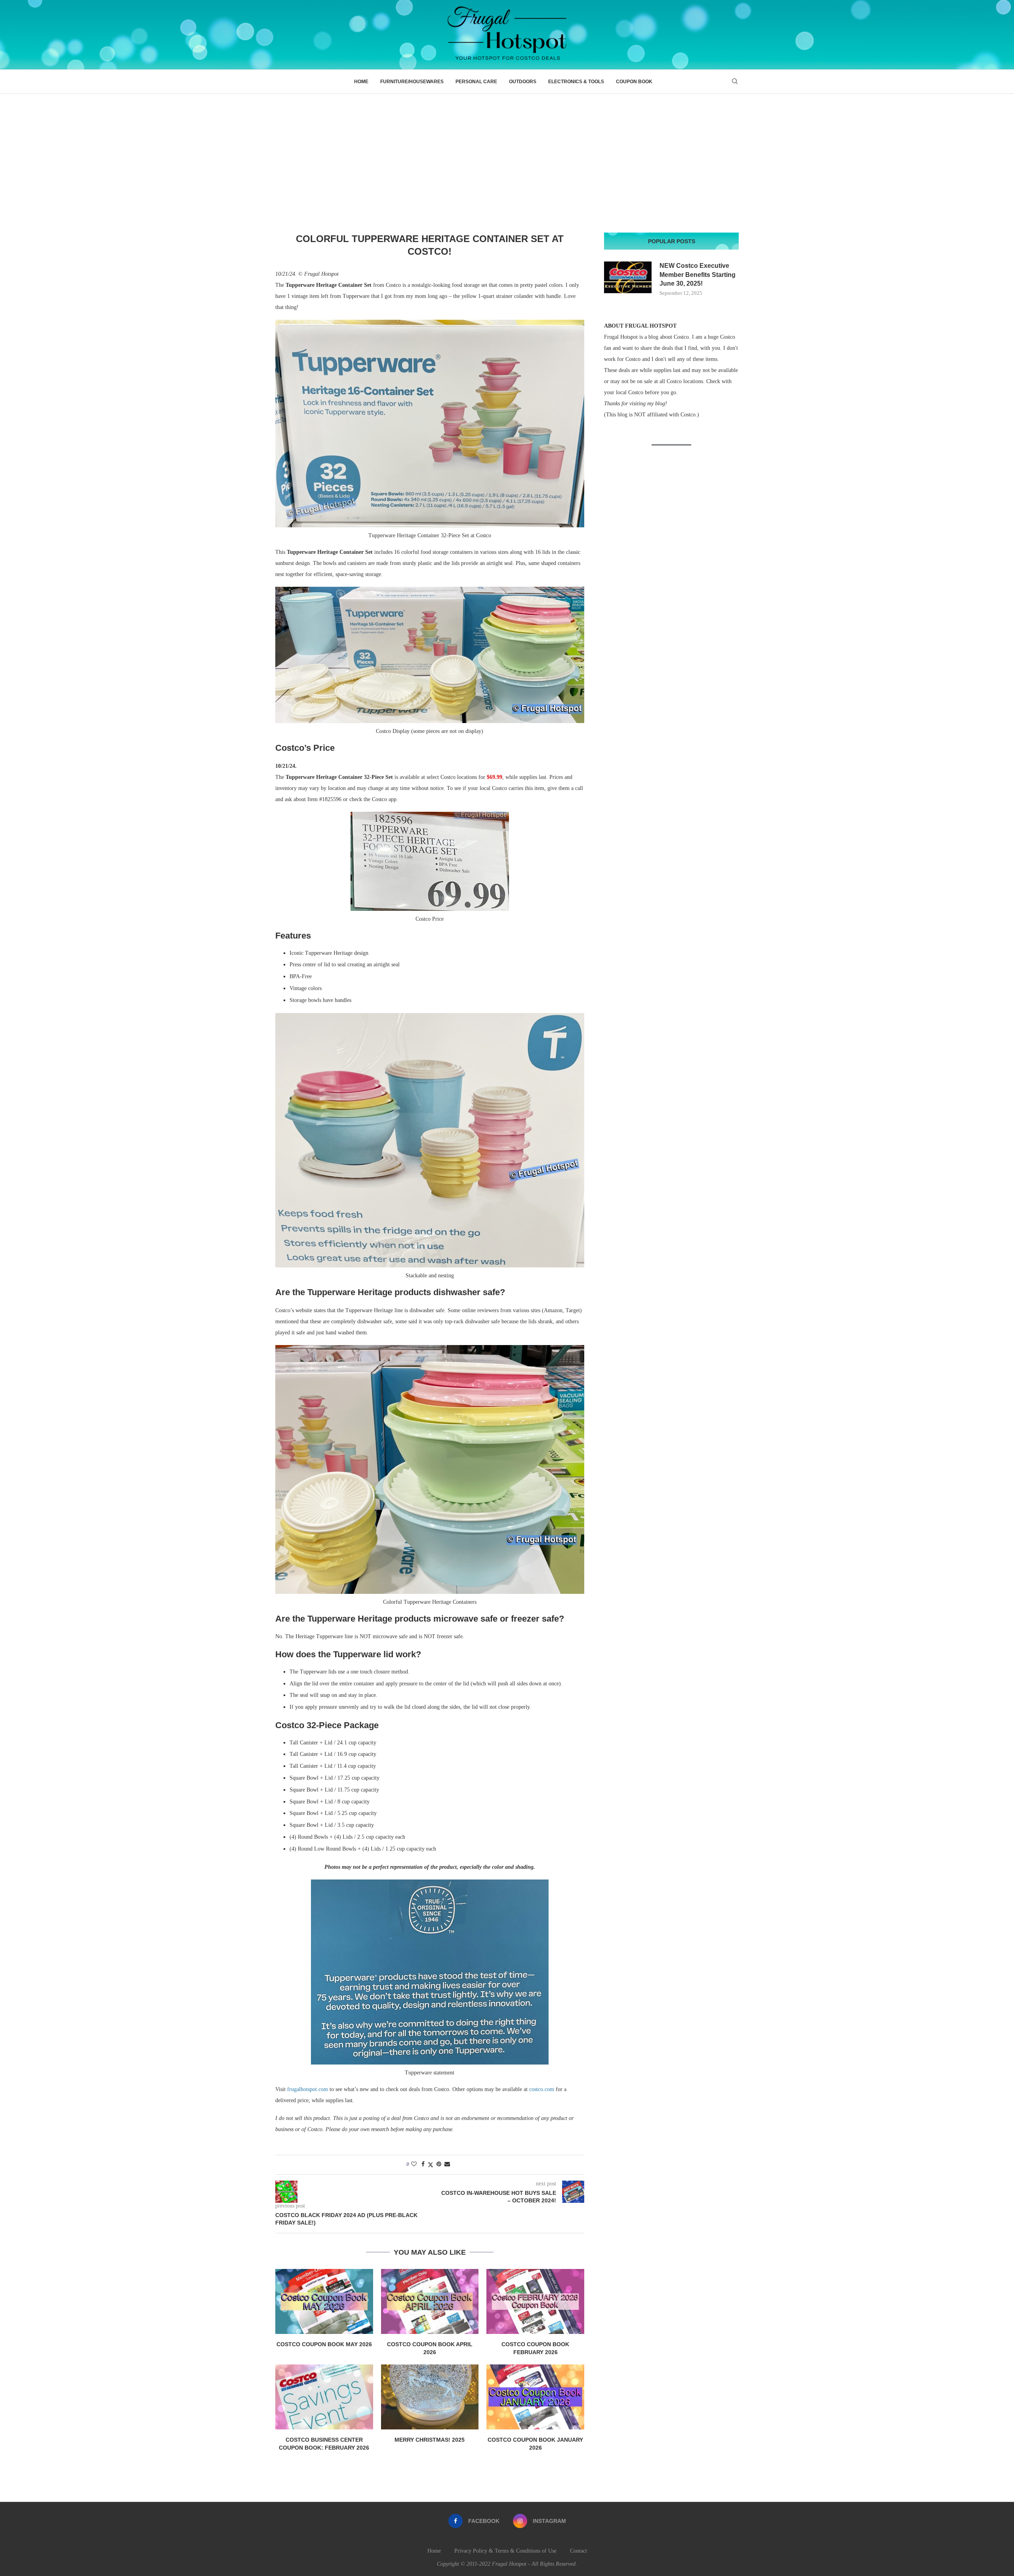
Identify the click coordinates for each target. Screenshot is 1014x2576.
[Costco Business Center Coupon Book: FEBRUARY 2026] (324, 2397)
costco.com (542, 2089)
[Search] (735, 82)
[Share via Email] (447, 2164)
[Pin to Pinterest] (439, 2164)
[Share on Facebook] (423, 2164)
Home (361, 82)
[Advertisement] (507, 153)
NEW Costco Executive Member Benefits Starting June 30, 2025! (698, 275)
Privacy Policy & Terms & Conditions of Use (505, 2551)
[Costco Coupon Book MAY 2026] (324, 2301)
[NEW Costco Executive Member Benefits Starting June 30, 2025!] (628, 277)
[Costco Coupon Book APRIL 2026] (430, 2301)
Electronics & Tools (576, 82)
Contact (578, 2551)
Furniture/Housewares (412, 82)
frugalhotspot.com (308, 2089)
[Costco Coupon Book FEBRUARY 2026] (535, 2301)
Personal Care (476, 82)
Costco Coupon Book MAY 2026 (324, 2344)
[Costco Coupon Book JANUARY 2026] (535, 2397)
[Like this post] (414, 2164)
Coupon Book (634, 82)
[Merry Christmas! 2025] (430, 2397)
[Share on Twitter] (431, 2165)
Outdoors (523, 82)
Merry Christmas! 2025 (430, 2440)
